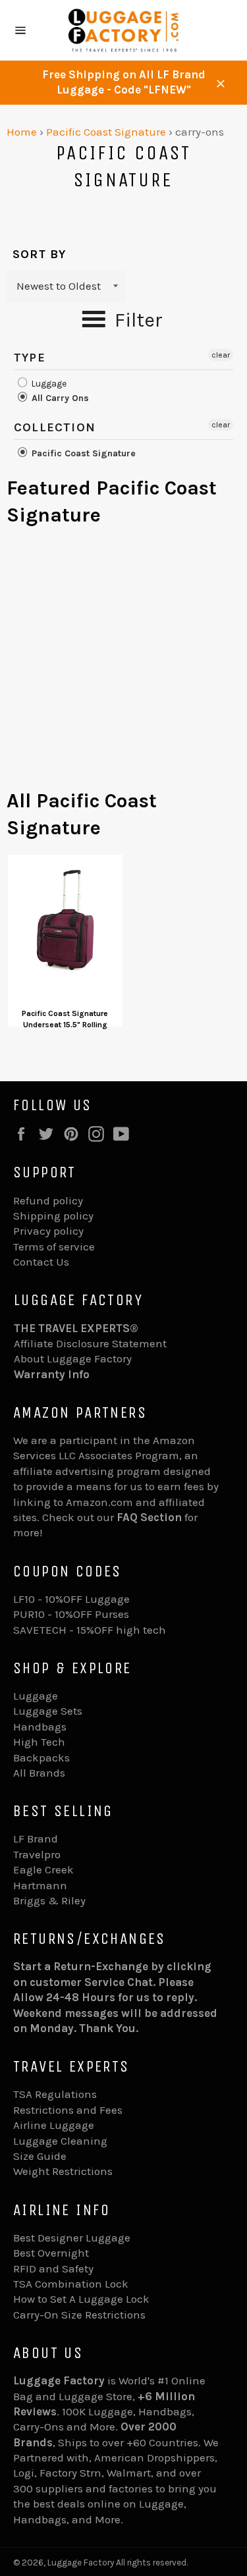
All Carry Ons (59, 398)
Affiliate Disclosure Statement (90, 1343)
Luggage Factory (81, 2563)
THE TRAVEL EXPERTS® (76, 1328)
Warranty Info (52, 1374)
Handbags (40, 1727)
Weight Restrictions (63, 2171)
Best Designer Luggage (72, 2238)
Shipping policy (53, 1216)
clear (221, 355)
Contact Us (41, 1262)
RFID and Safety (53, 2268)
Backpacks (41, 1758)
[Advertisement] (123, 664)
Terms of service (54, 1247)
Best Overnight (51, 2253)
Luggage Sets (48, 1711)
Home (22, 132)
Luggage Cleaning (60, 2141)
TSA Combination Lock (71, 2284)
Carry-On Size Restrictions (79, 2315)
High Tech (39, 1742)
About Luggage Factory (73, 1358)
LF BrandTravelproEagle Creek (43, 1854)
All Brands (39, 1773)
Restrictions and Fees (68, 2110)
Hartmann (40, 1885)
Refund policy (48, 1200)
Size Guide (40, 2156)
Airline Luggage (54, 2125)
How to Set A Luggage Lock (81, 2299)
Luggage (48, 384)
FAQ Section (149, 1517)
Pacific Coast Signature (106, 132)
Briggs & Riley (49, 1900)
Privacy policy (48, 1231)
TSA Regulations (55, 2094)
